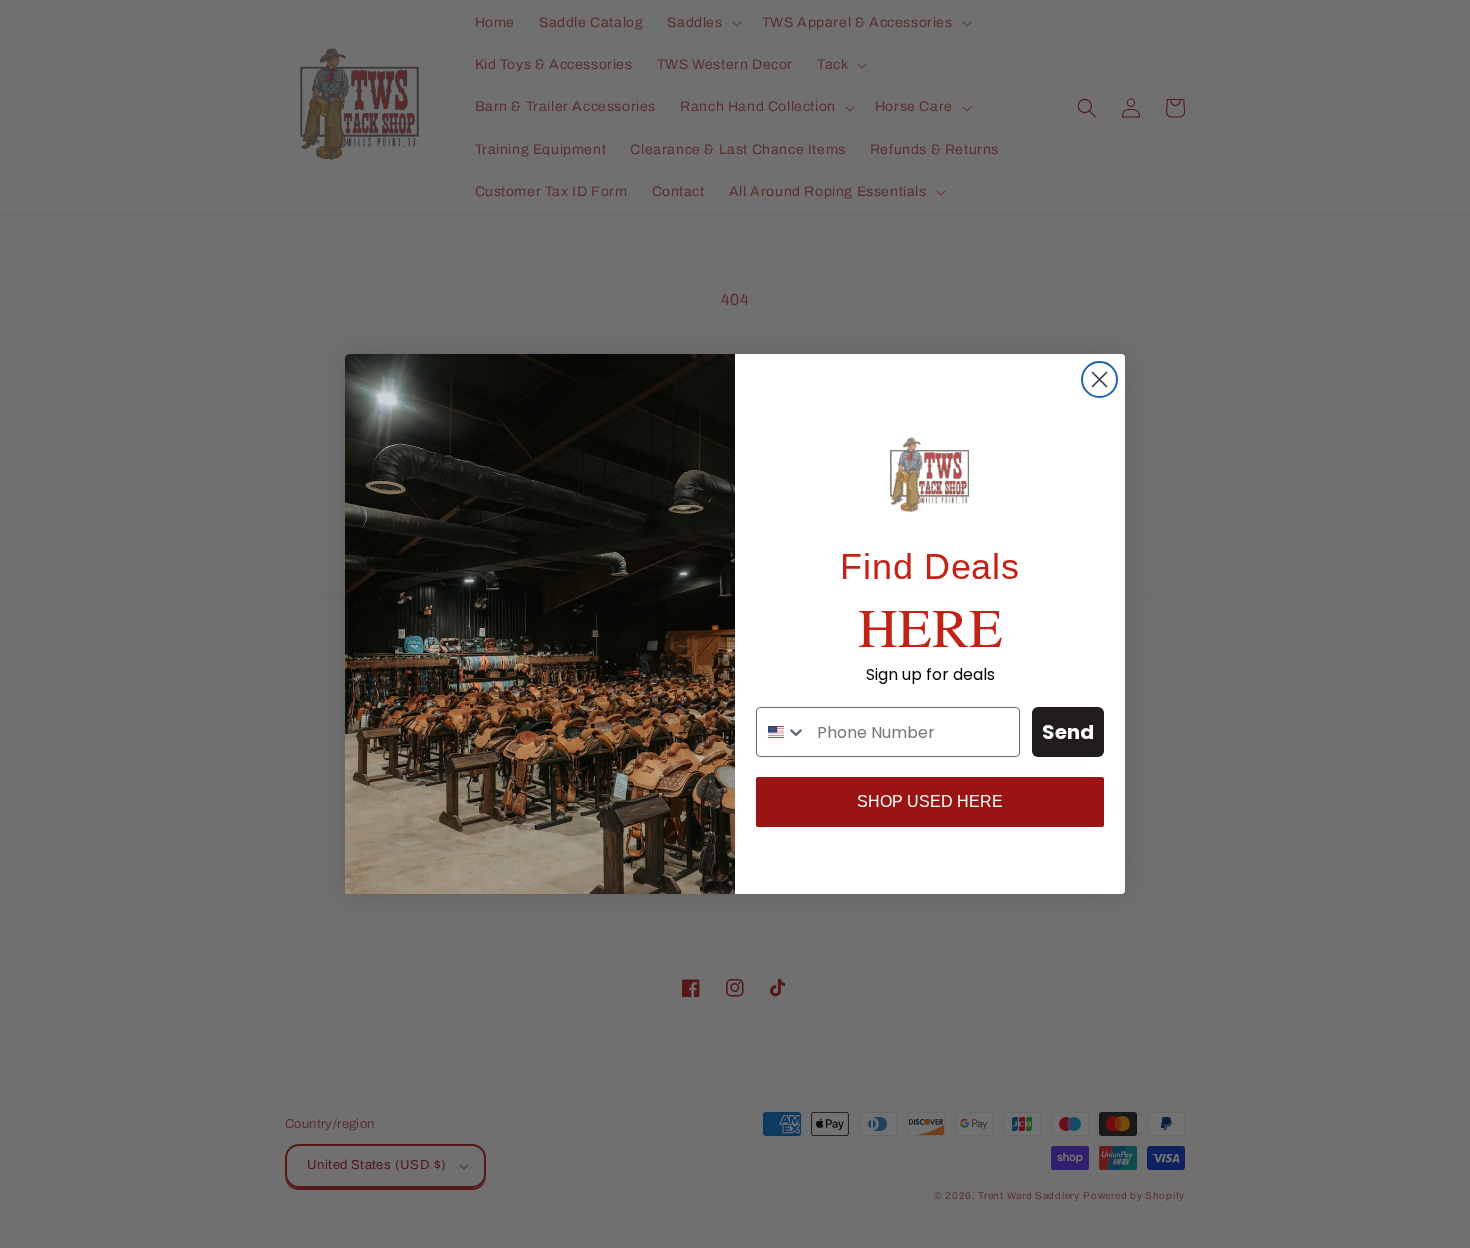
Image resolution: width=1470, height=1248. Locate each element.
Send (1068, 732)
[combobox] (782, 732)
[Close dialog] (1099, 379)
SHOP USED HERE (930, 801)
